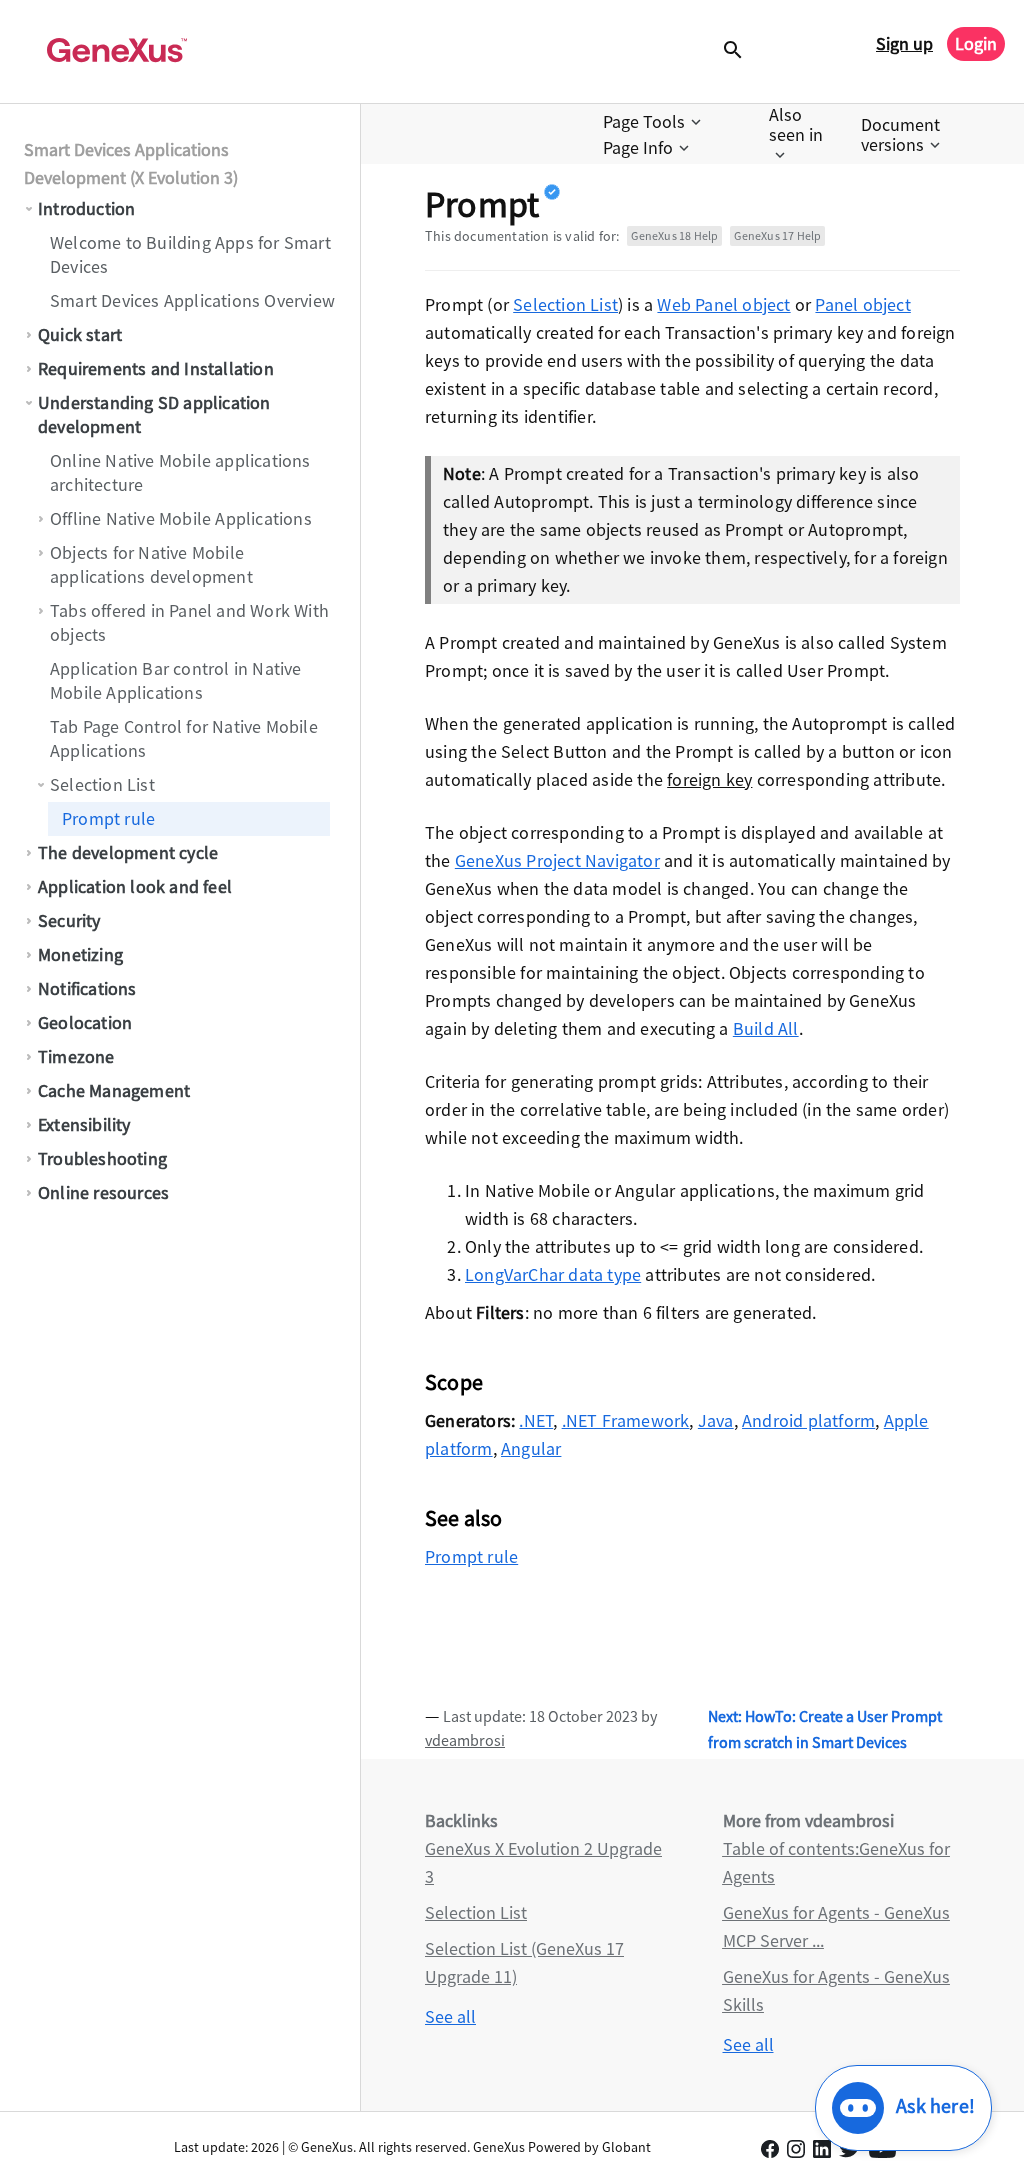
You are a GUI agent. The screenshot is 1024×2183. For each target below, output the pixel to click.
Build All (766, 1028)
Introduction (86, 208)
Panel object (862, 304)
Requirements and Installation (156, 368)
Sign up (904, 43)
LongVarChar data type (553, 1274)
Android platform (808, 1420)
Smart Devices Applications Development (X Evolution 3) (131, 163)
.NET (536, 1420)
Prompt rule (108, 818)
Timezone (76, 1056)
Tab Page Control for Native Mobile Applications (184, 738)
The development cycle (128, 852)
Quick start (80, 334)
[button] (654, 122)
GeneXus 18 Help (674, 235)
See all (450, 2016)
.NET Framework (626, 1420)
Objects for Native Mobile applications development (151, 564)
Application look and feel (135, 886)
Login (976, 43)
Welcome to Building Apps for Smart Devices (190, 254)
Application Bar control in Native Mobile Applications (176, 680)
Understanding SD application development (154, 414)
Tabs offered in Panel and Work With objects (189, 622)
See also (464, 1518)
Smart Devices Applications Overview (192, 300)
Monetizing (80, 954)
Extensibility (84, 1124)
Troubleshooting (102, 1158)
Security (69, 920)
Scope (454, 1382)
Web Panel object (723, 304)
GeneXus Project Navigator (557, 860)
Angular (531, 1448)
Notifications (87, 988)
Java (716, 1420)
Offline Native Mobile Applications (181, 518)
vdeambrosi (465, 1740)
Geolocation (85, 1022)
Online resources (103, 1192)
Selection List (102, 784)
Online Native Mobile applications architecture (180, 472)
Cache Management (114, 1090)
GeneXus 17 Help (777, 235)
